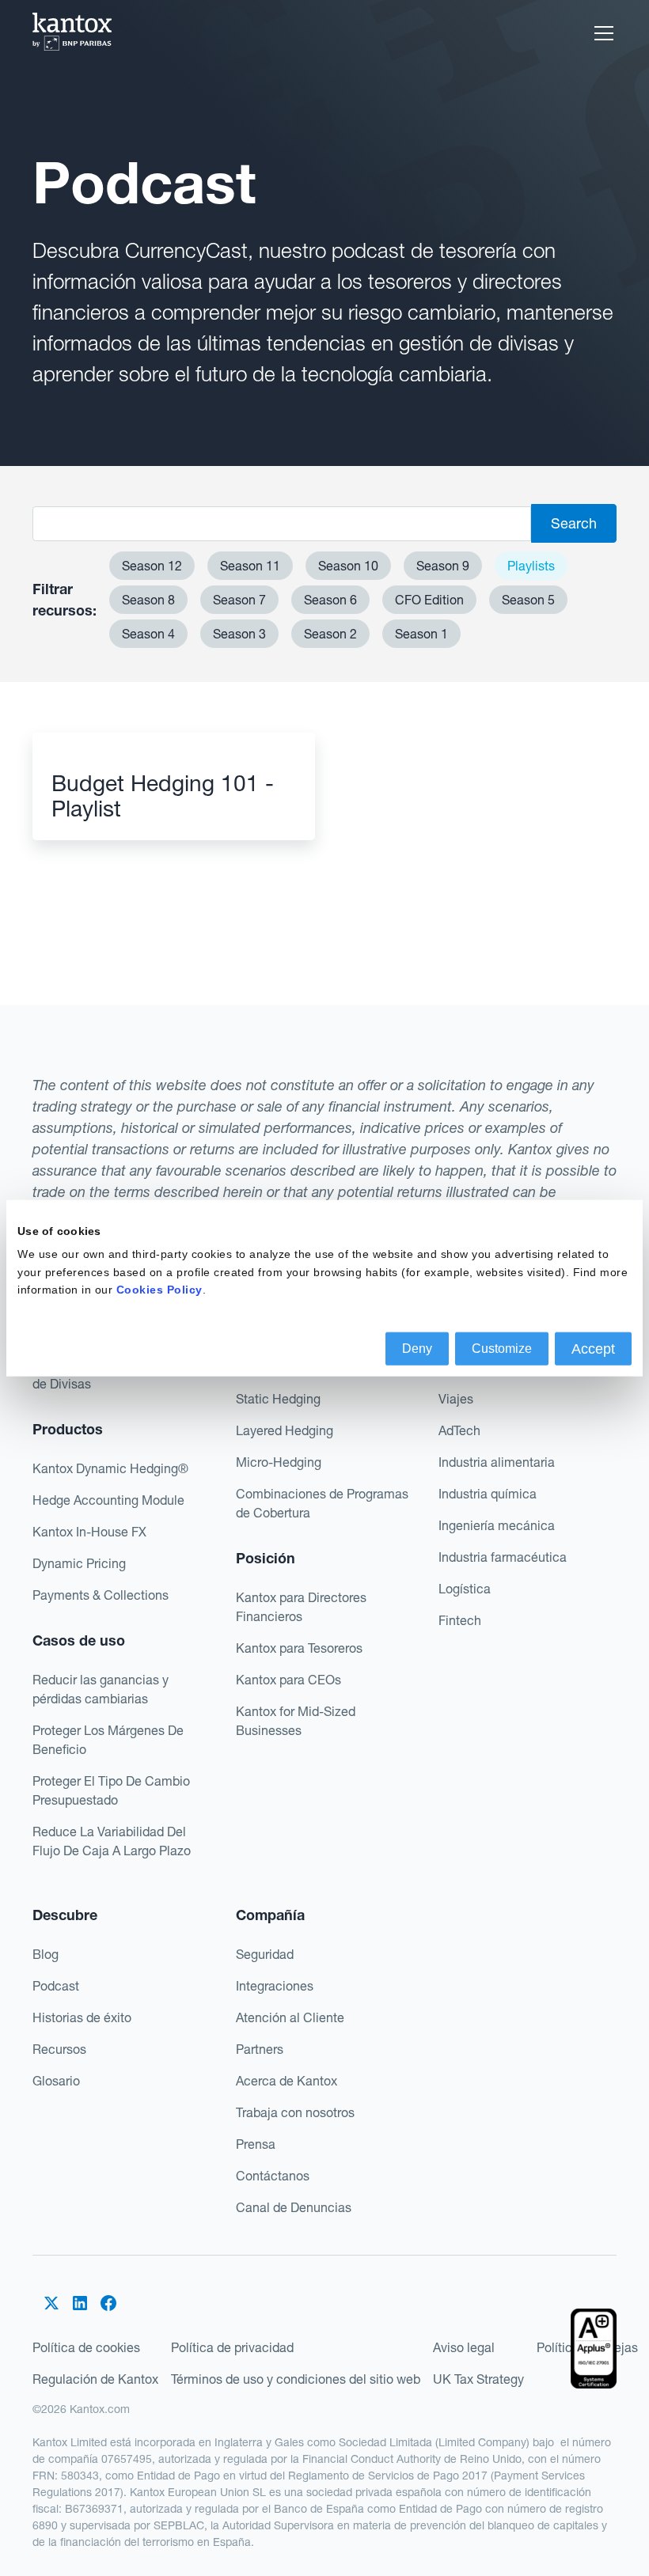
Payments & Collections (101, 1595)
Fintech (460, 1620)
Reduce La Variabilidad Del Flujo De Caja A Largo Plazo (112, 1841)
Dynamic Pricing (79, 1563)
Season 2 (330, 634)
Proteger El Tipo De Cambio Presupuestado (111, 1790)
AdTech (459, 1430)
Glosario (56, 2081)
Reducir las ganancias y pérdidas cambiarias (101, 1689)
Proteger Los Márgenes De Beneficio (108, 1740)
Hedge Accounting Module (108, 1500)
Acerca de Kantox (287, 2081)
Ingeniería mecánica (497, 1525)
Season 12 (152, 566)
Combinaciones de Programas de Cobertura (322, 1503)
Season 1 (421, 634)
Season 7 (239, 600)
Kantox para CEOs (288, 1680)
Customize (502, 1348)
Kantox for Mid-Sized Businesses (296, 1721)
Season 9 (443, 566)
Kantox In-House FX (89, 1532)
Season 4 (148, 634)
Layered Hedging (285, 1430)
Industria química (488, 1494)
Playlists (531, 566)
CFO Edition (429, 600)
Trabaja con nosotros (295, 2112)
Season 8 (148, 600)
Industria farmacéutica (503, 1557)
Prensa (256, 2144)
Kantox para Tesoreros (299, 1648)
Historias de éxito (82, 2017)
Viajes (456, 1399)
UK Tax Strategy (478, 2379)
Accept (593, 1348)
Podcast (56, 1986)
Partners (260, 2049)
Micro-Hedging (279, 1462)
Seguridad (265, 1954)
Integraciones (275, 1986)
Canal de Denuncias (294, 2207)
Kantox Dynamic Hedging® (110, 1468)
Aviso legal (464, 2347)
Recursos (59, 2049)
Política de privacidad (232, 2347)
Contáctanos (273, 2176)
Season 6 (330, 600)
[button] (601, 33)
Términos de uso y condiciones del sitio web (296, 2379)
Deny (417, 1348)
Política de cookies (86, 2347)
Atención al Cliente (290, 2017)
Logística (465, 1589)
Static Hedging (278, 1399)
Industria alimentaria (497, 1462)
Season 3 (239, 634)
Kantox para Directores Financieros (301, 1607)
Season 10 (348, 566)
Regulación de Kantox (95, 2379)
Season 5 (528, 600)
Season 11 (250, 566)
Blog (46, 1954)
